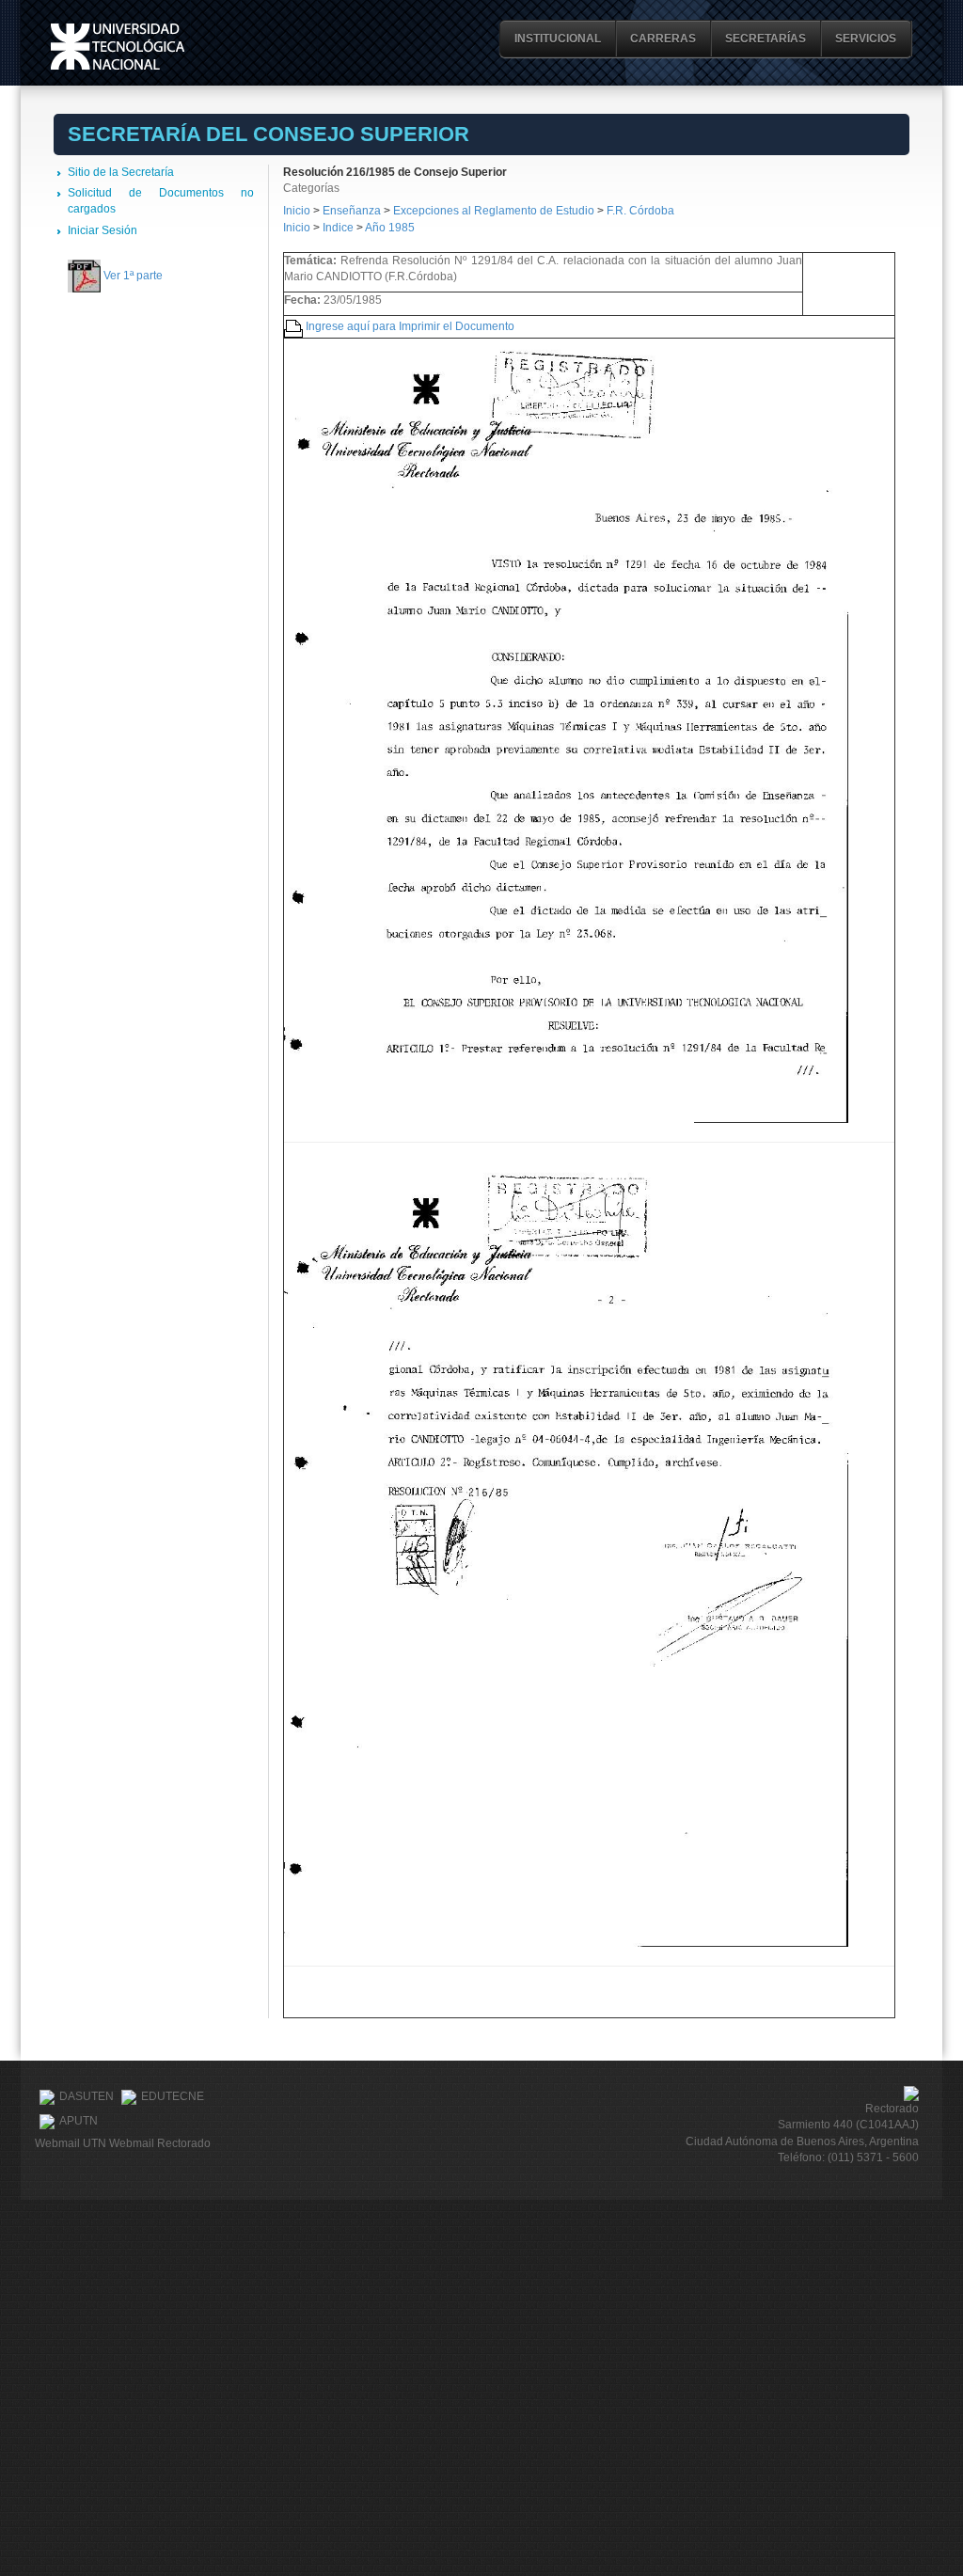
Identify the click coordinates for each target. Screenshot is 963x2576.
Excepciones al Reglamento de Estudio (494, 211)
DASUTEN (87, 2096)
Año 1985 (390, 228)
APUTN (79, 2121)
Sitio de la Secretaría (121, 172)
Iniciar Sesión (103, 230)
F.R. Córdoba (640, 211)
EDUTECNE (173, 2096)
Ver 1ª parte (133, 276)
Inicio (297, 211)
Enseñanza (353, 211)
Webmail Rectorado (160, 2143)
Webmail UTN (71, 2143)
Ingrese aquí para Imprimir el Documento (410, 326)
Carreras (663, 39)
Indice (338, 228)
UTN (118, 47)
